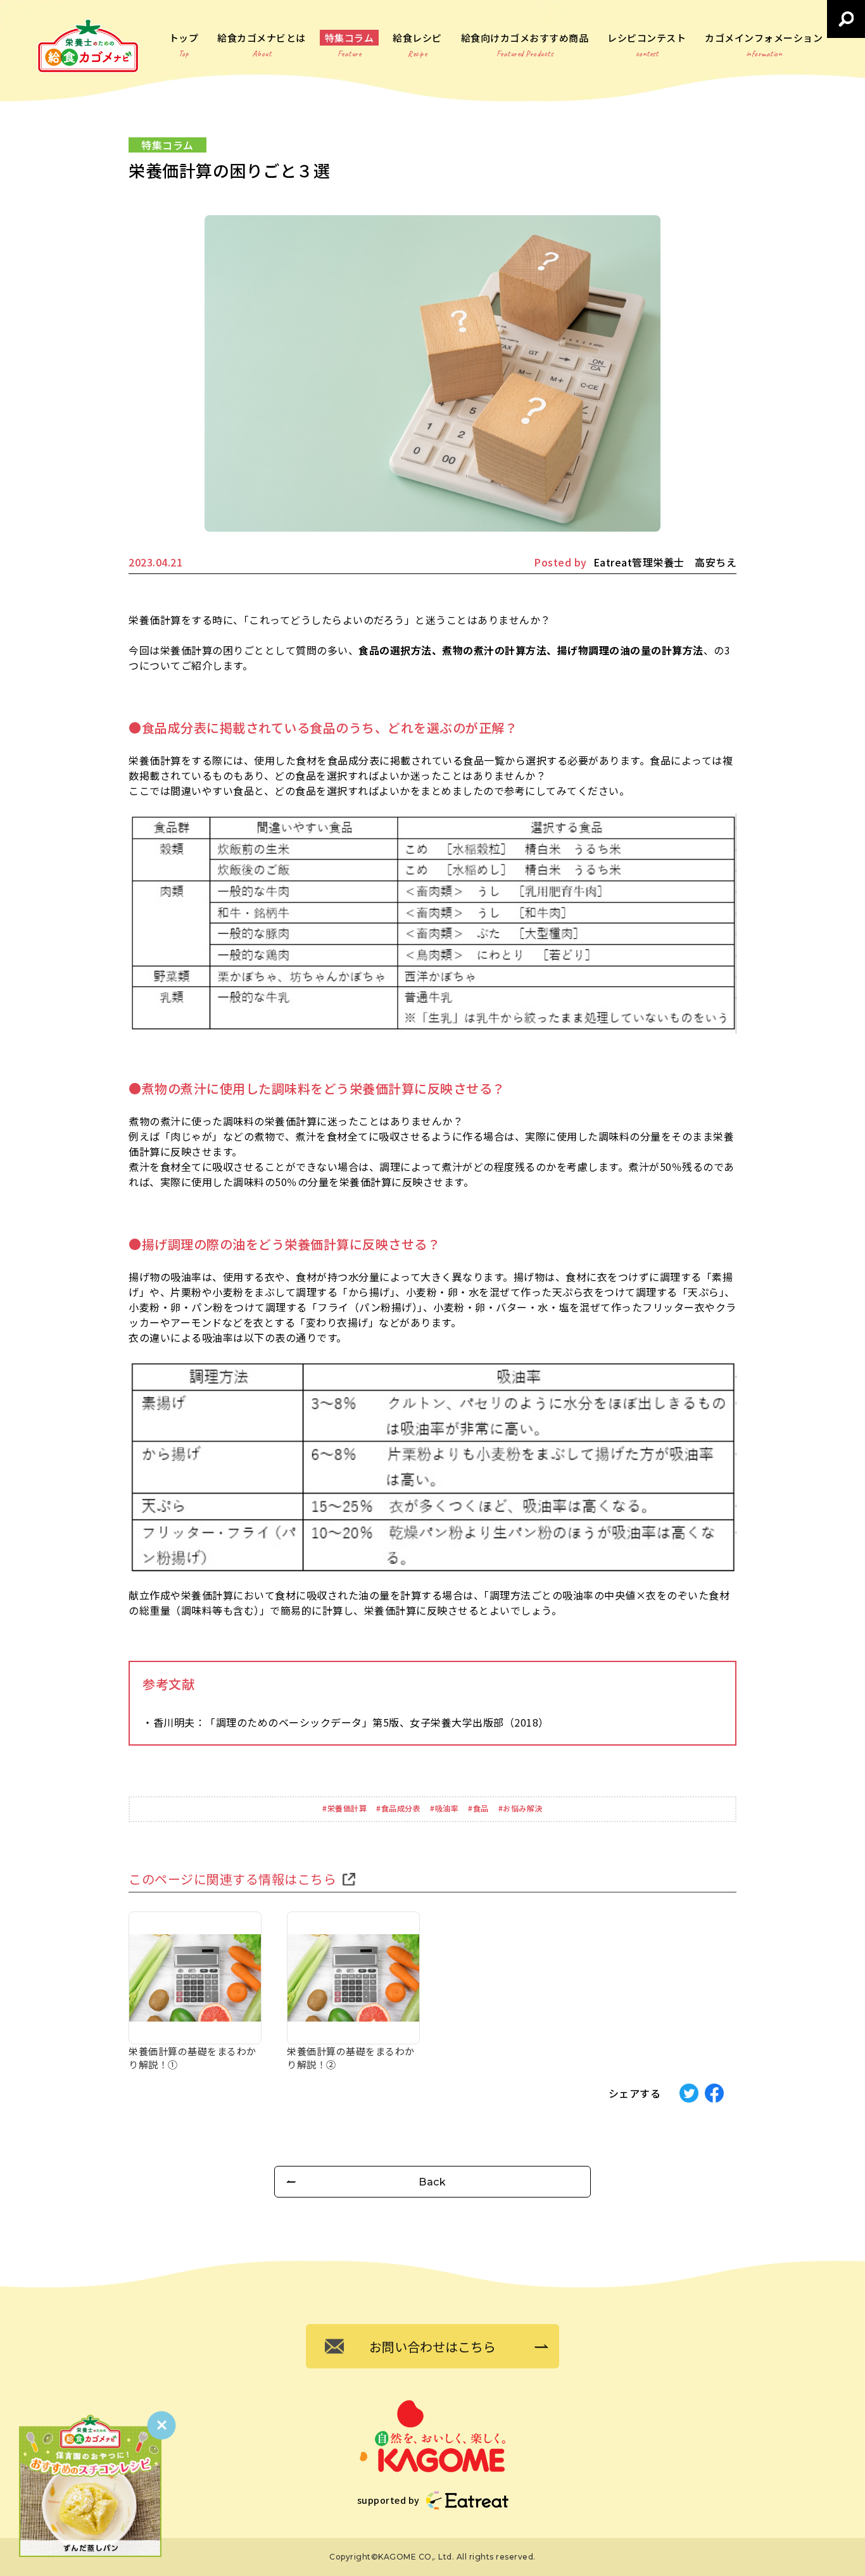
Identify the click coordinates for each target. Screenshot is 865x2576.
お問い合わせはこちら (432, 2347)
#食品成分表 (398, 1808)
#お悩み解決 (521, 1808)
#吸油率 (444, 1808)
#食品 (478, 1808)
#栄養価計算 (344, 1808)
